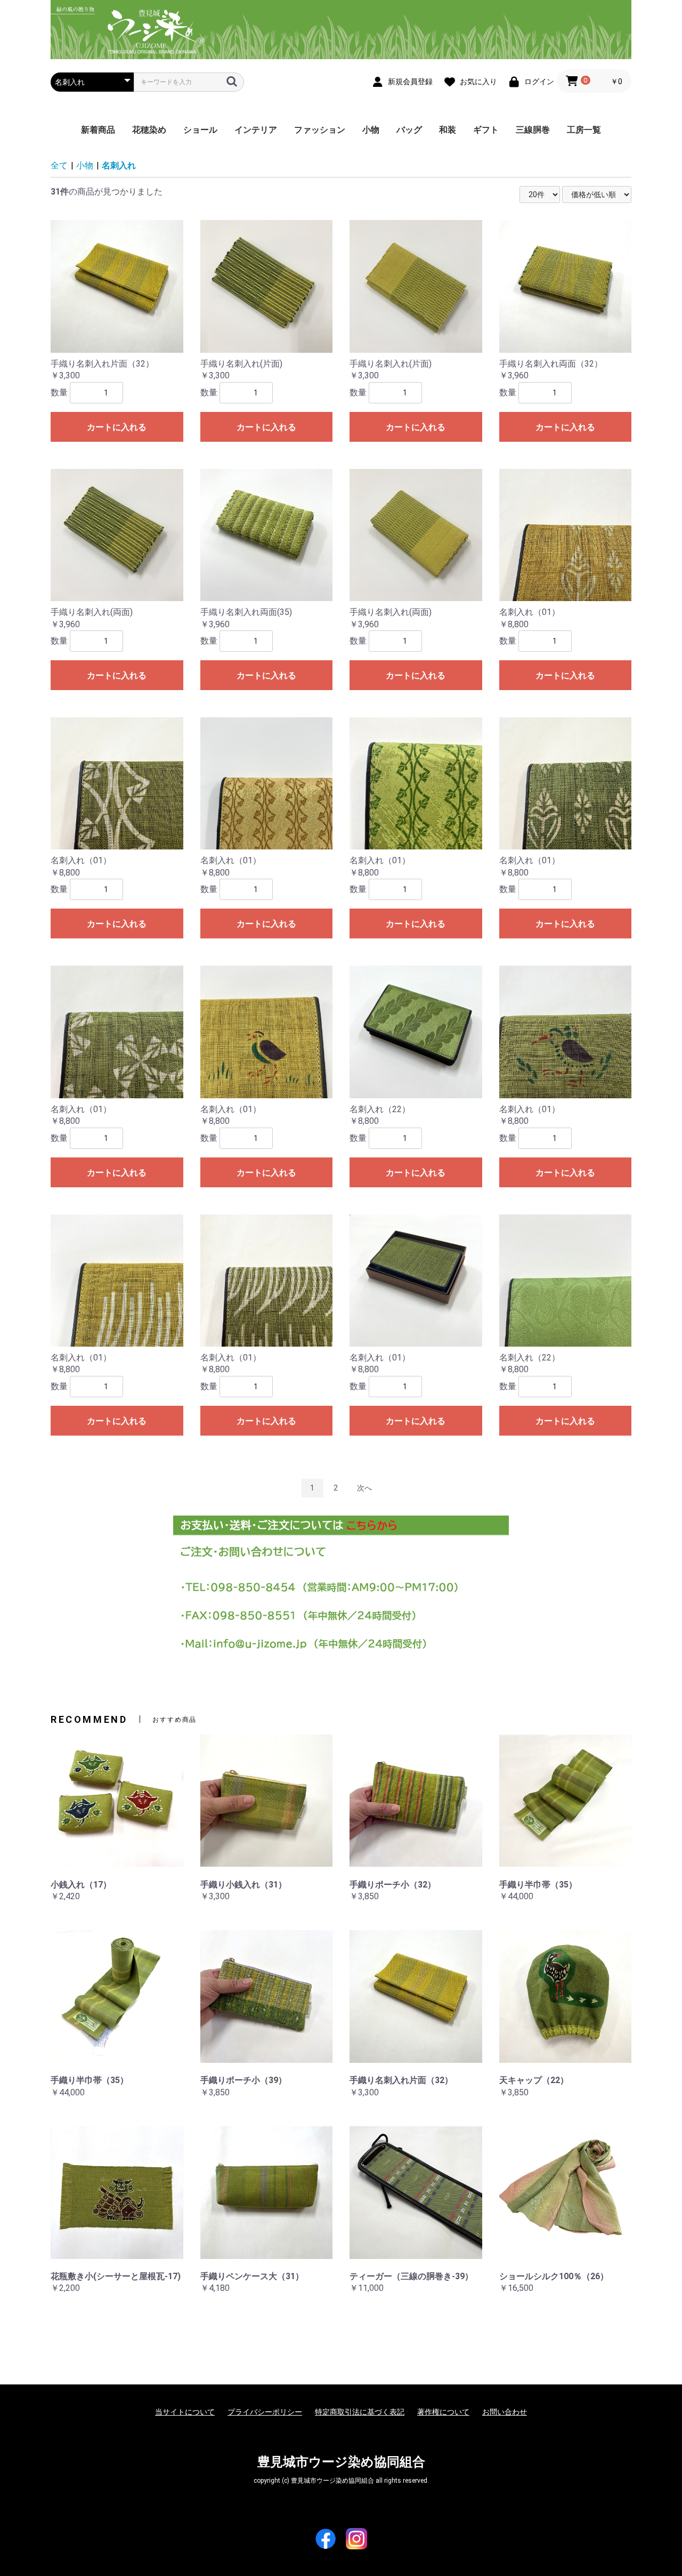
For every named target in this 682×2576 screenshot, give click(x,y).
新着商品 (98, 130)
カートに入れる (117, 427)
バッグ (409, 130)
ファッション (320, 130)
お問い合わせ (505, 2412)
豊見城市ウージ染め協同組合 (341, 2462)
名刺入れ (119, 165)
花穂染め (149, 130)
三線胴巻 (533, 130)
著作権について (443, 2412)
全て (59, 165)
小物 (371, 130)
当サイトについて (185, 2412)
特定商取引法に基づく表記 (360, 2412)
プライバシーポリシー (265, 2412)
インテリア (256, 130)
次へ (364, 1488)
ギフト (486, 130)
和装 (448, 130)
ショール (200, 130)
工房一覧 (584, 130)
